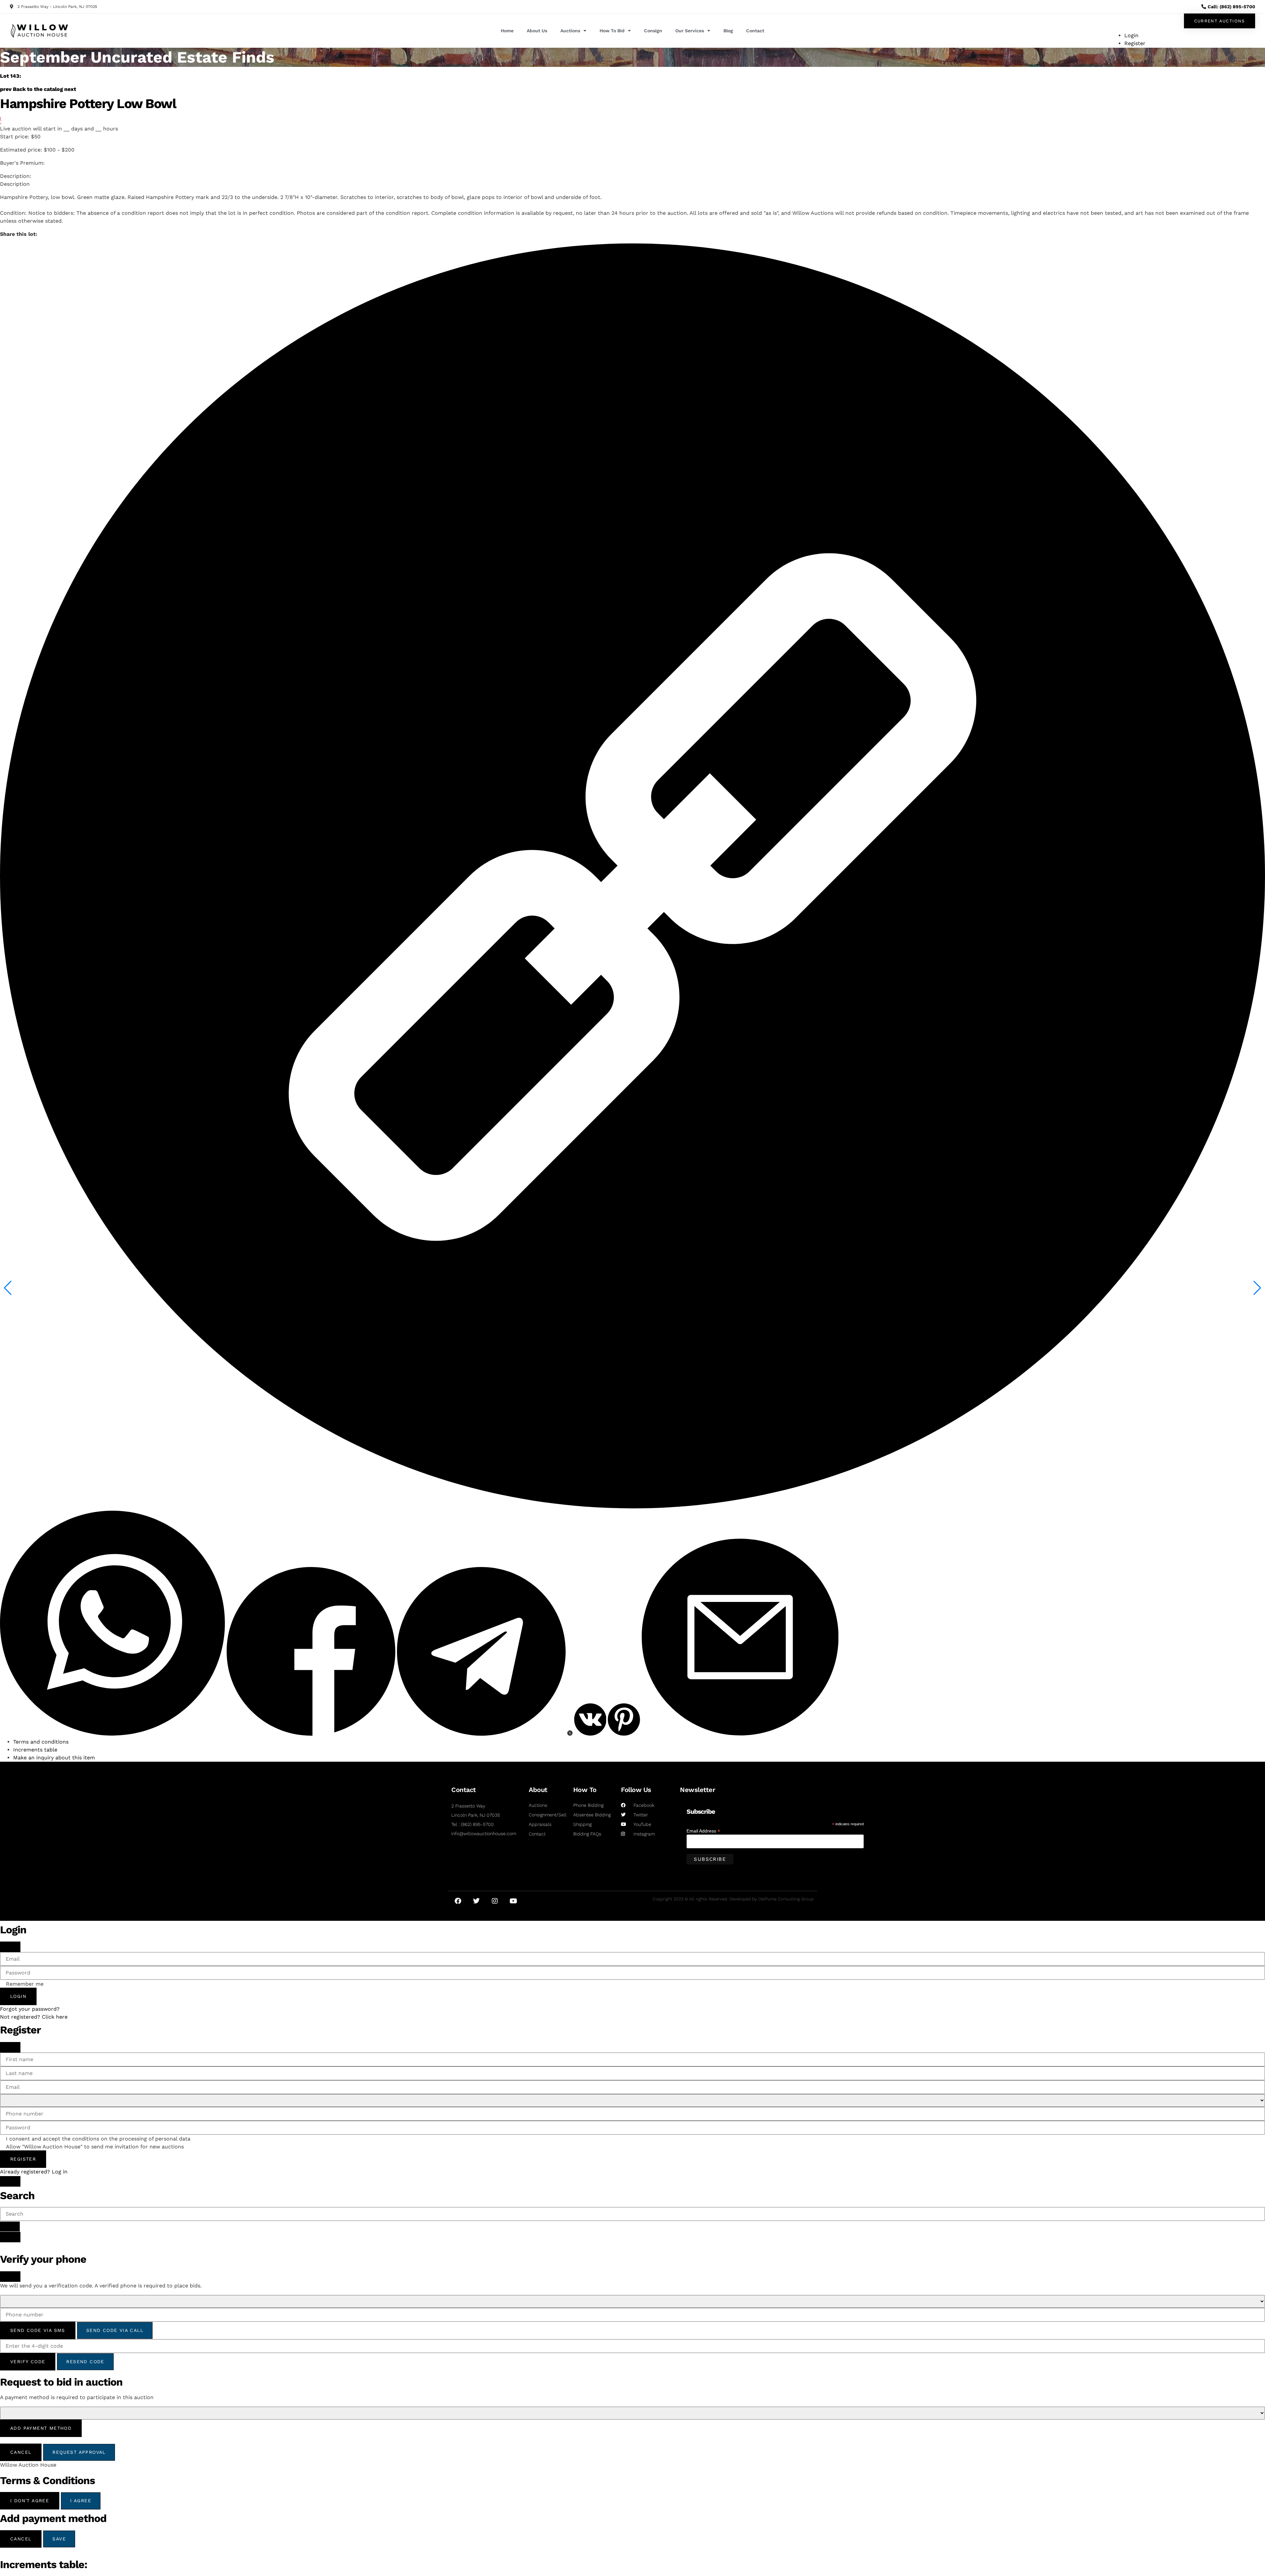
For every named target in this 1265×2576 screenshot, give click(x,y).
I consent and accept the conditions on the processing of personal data (98, 2139)
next (70, 89)
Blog (728, 31)
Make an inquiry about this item (54, 1758)
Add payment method (41, 2428)
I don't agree (30, 2501)
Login (18, 1996)
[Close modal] (10, 1947)
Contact (755, 31)
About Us (537, 31)
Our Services (690, 31)
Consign (653, 31)
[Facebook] (458, 1901)
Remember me (25, 1984)
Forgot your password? (30, 2009)
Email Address (703, 1831)
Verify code (28, 2362)
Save (59, 2539)
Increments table (35, 1750)
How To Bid (612, 31)
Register (23, 2159)
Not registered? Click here (34, 2017)
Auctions (570, 31)
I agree (81, 2501)
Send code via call (115, 2330)
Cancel (21, 2452)
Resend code (85, 2362)
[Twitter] (476, 1901)
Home (507, 31)
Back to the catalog (38, 89)
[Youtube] (513, 1901)
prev (6, 89)
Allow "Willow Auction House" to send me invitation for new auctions (95, 2147)
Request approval (79, 2452)
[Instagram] (495, 1901)
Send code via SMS (38, 2330)
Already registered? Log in (34, 2172)
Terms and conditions (41, 1742)
